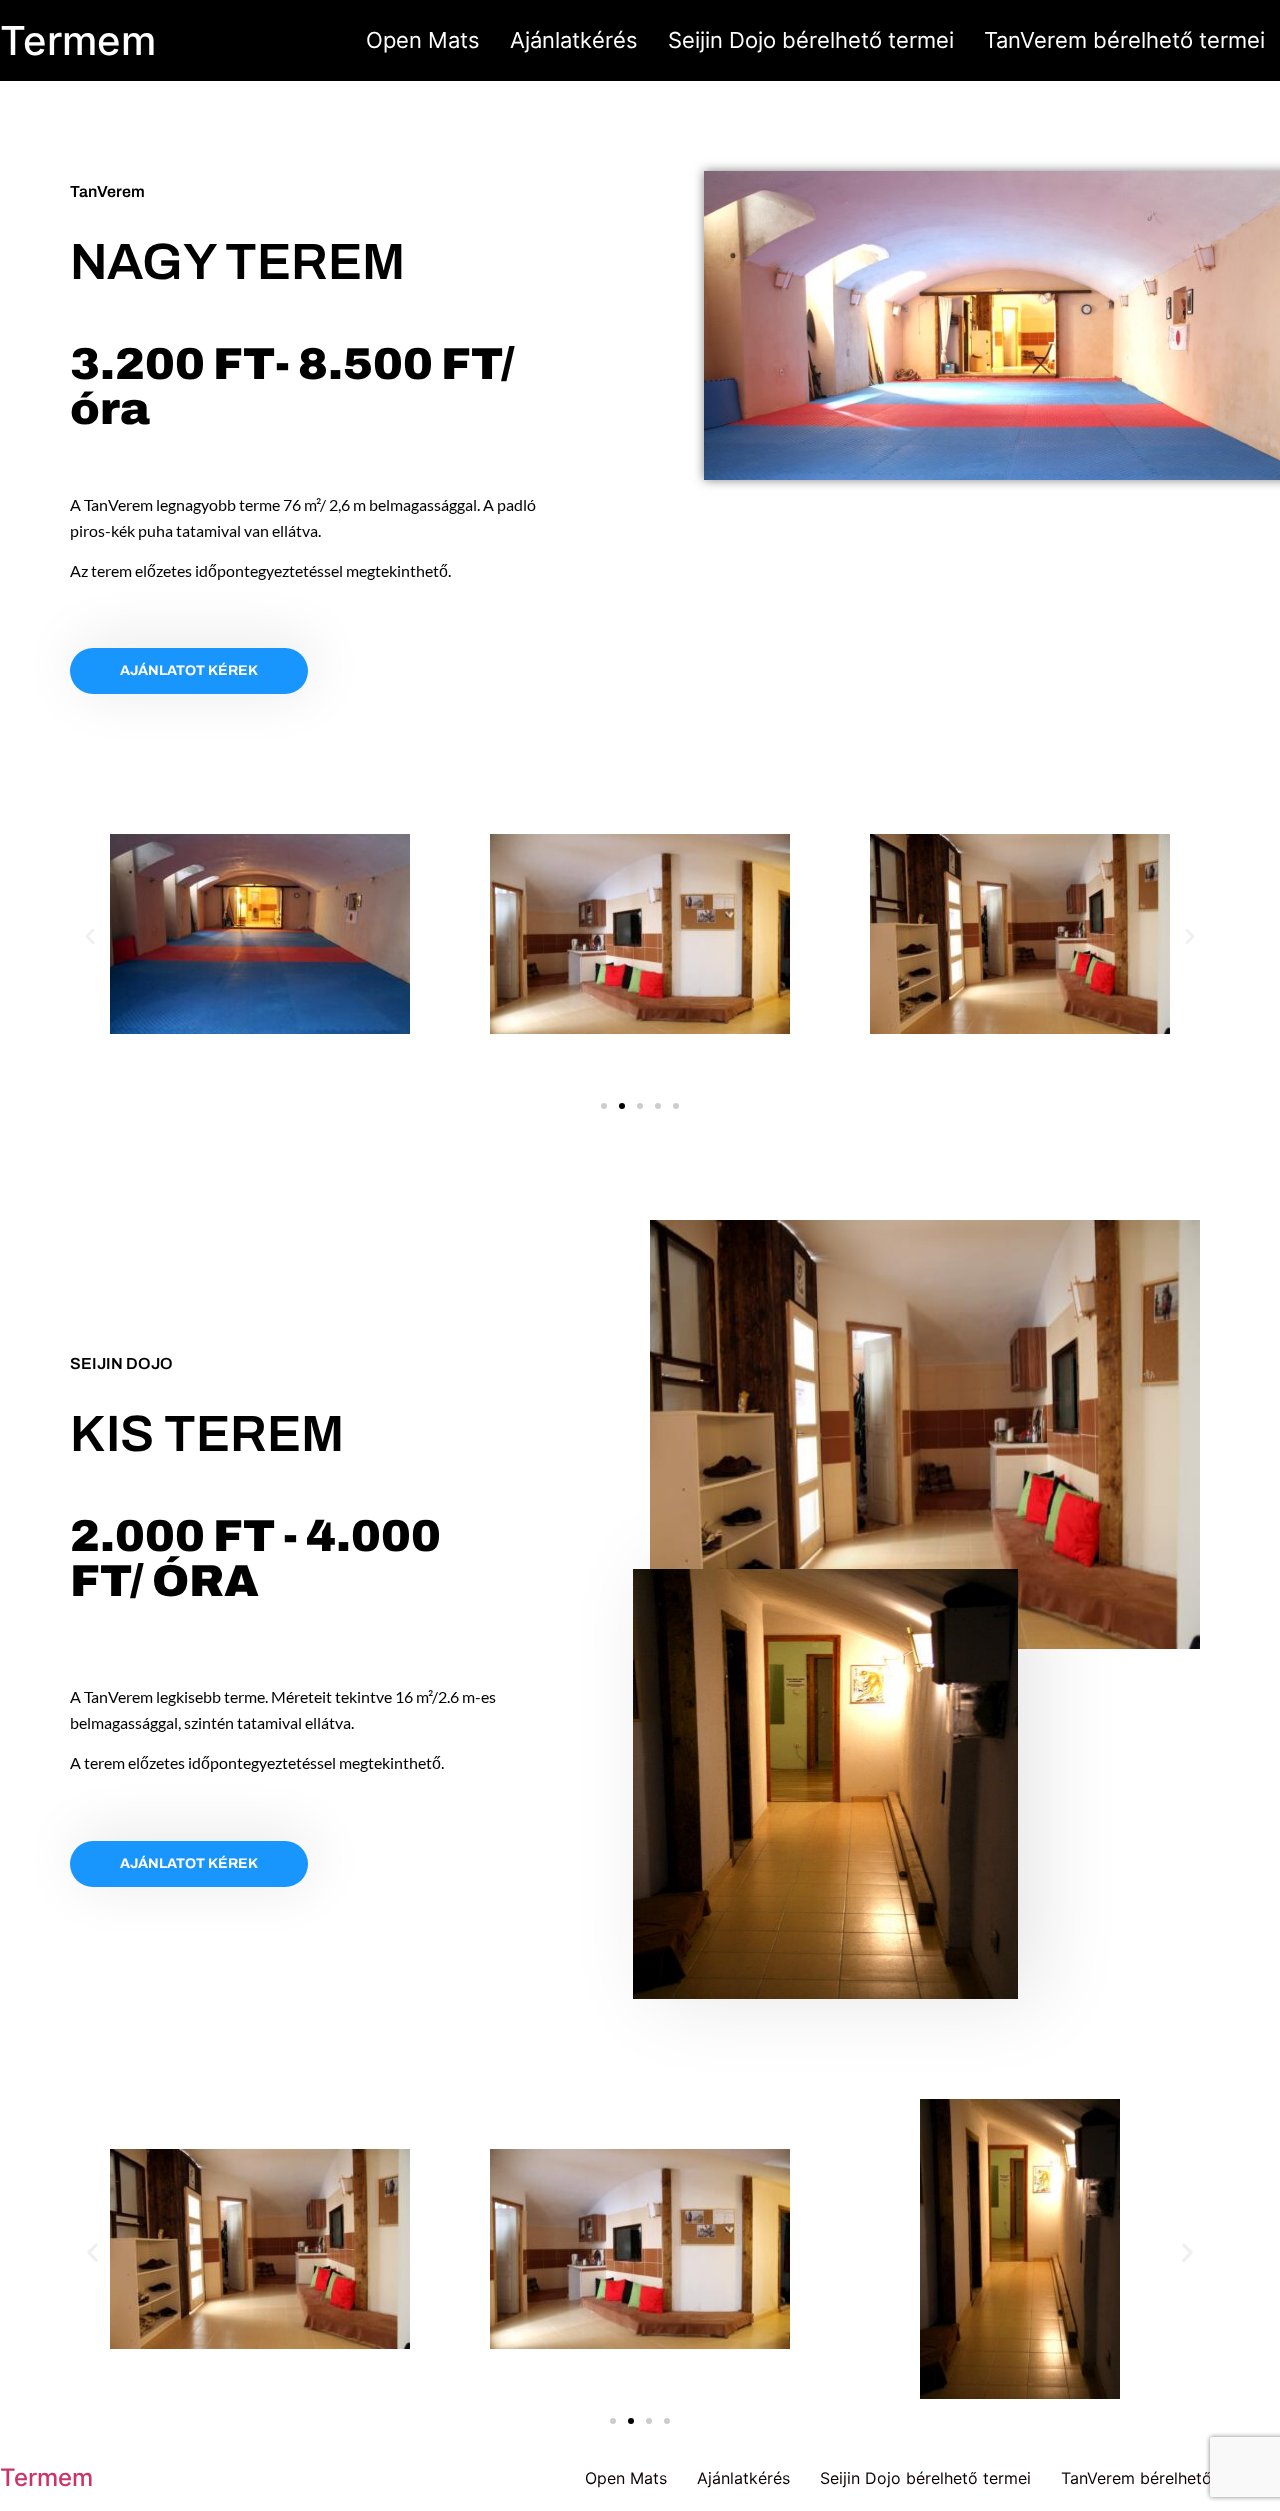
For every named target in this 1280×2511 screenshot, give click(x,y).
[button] (90, 937)
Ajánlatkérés (574, 40)
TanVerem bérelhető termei (1124, 40)
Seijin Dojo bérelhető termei (811, 40)
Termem (78, 40)
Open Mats (423, 40)
